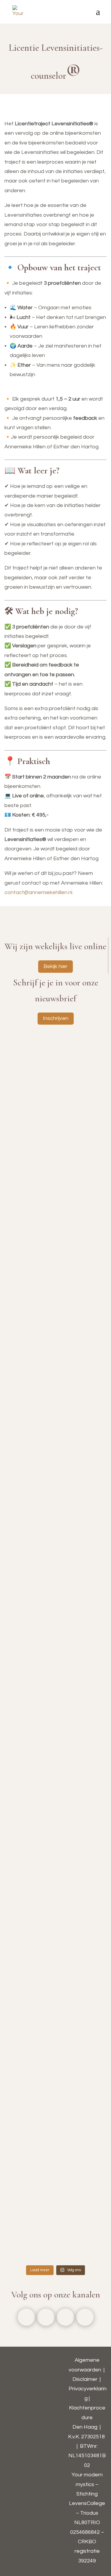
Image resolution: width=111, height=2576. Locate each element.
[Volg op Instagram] (46, 2317)
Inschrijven (56, 1018)
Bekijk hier (55, 966)
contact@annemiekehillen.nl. (39, 892)
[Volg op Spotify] (85, 2317)
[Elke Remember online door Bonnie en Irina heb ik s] (55, 1239)
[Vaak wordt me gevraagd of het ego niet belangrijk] (55, 1994)
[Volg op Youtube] (65, 2317)
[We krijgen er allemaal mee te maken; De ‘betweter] (55, 1609)
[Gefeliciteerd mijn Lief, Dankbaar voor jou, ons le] (55, 2236)
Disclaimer (85, 2379)
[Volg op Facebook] (26, 2317)
